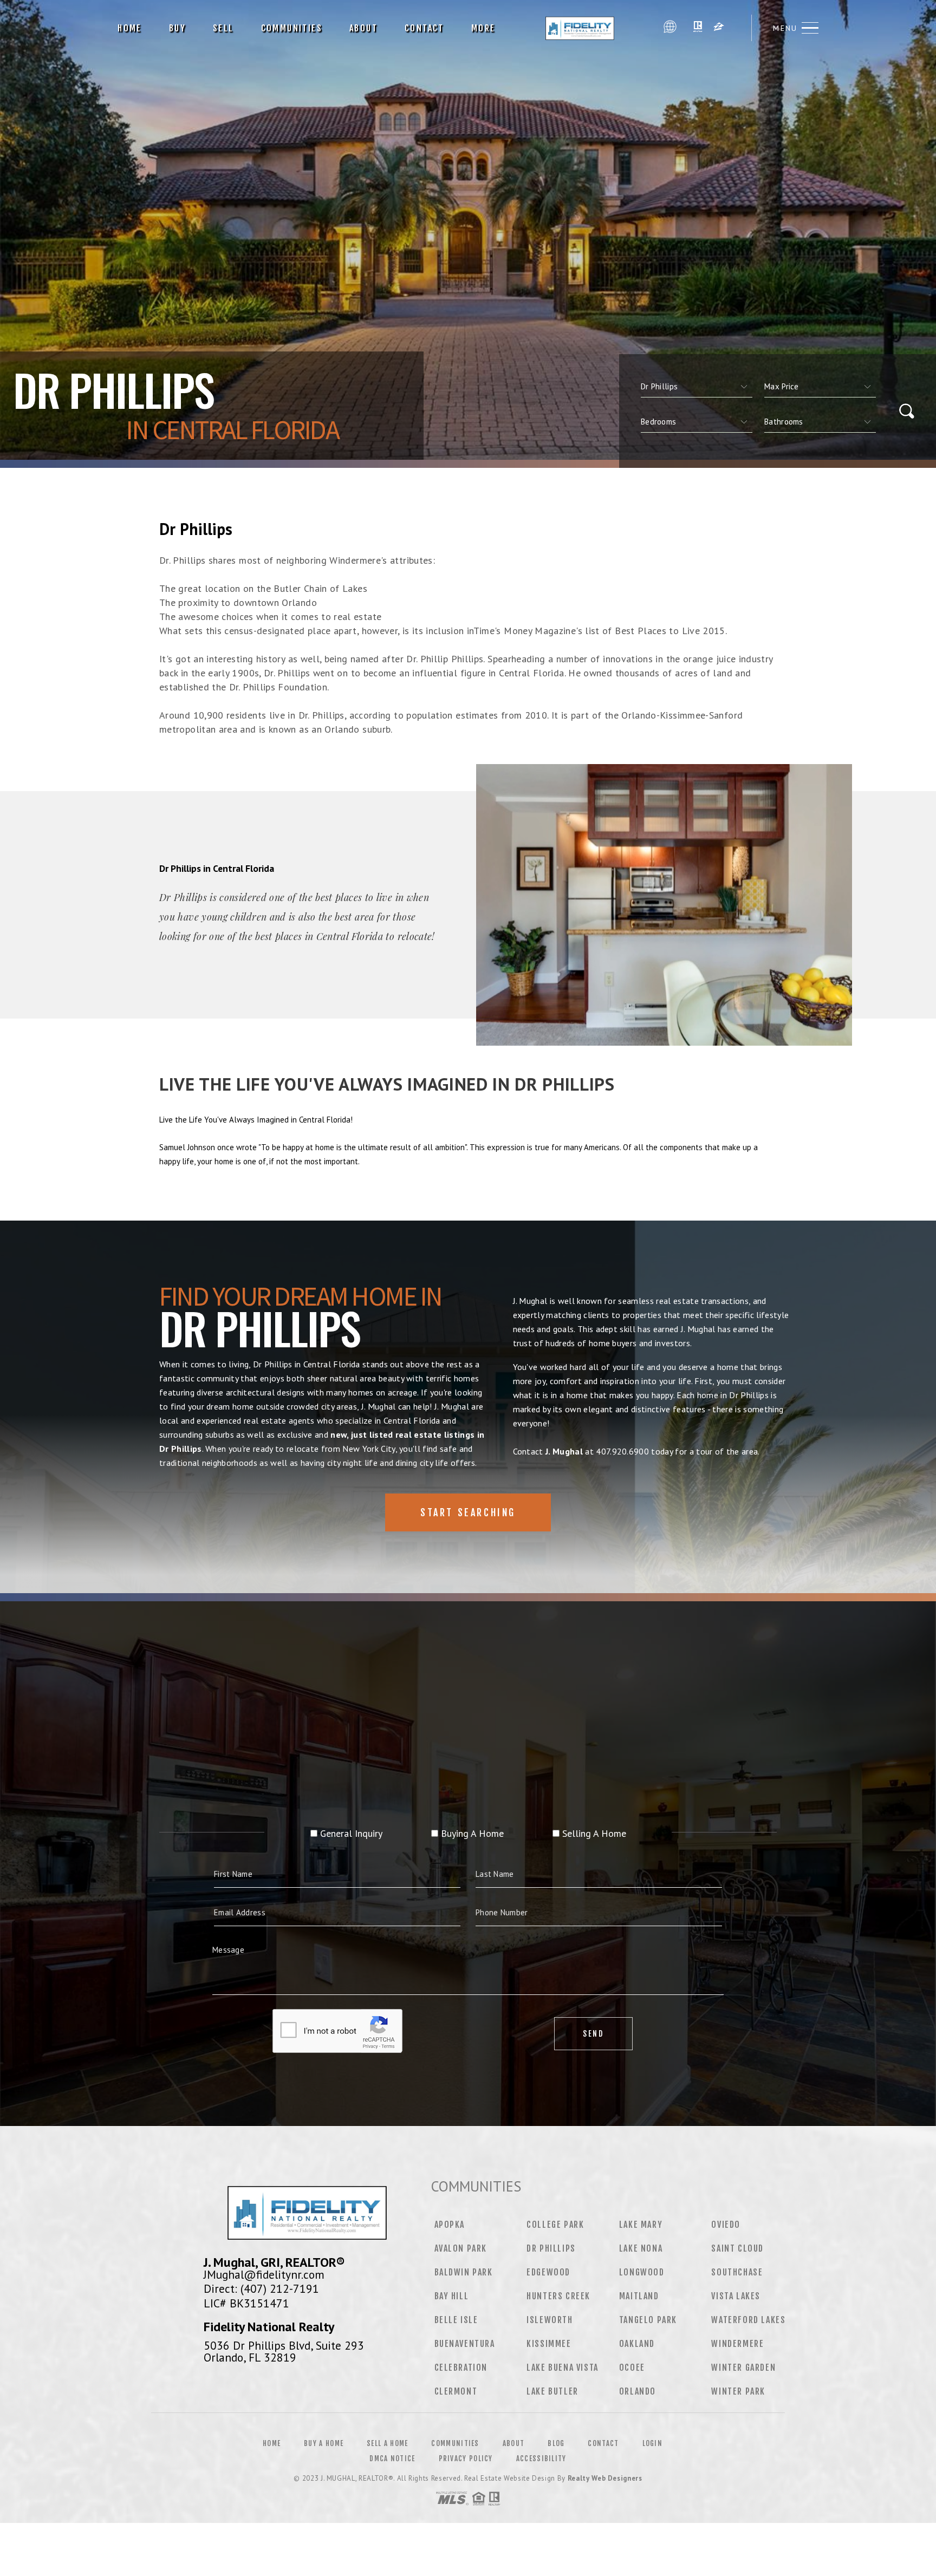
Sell (223, 28)
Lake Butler (552, 2391)
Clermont (456, 2391)
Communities (292, 28)
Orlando (638, 2391)
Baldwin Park (464, 2272)
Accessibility (541, 2458)
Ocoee (632, 2368)
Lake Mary (641, 2225)
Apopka (450, 2225)
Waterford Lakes (748, 2320)
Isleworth (550, 2320)
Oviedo (726, 2225)
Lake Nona (641, 2248)
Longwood (642, 2272)
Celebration (461, 2368)
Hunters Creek (558, 2296)
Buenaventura (465, 2344)
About (363, 28)
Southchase (737, 2272)
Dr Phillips (551, 2248)
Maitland (639, 2296)
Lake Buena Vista (563, 2368)
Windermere (737, 2344)
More (483, 28)
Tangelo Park (648, 2320)
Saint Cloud (737, 2248)
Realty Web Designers (605, 2478)
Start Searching (468, 1512)
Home (130, 28)
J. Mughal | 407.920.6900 (583, 28)
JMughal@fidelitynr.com (264, 2274)
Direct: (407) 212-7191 (261, 2288)
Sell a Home (387, 2443)
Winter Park (738, 2391)
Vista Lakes (736, 2296)
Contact (424, 28)
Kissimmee (549, 2344)
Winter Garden (743, 2368)
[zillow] (719, 28)
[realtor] (698, 28)
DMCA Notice (392, 2458)
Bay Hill (452, 2296)
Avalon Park (461, 2248)
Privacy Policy (466, 2458)
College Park (555, 2225)
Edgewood (548, 2272)
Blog (556, 2443)
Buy (177, 28)
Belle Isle (456, 2320)
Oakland (637, 2344)
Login (653, 2443)
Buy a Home (324, 2443)
